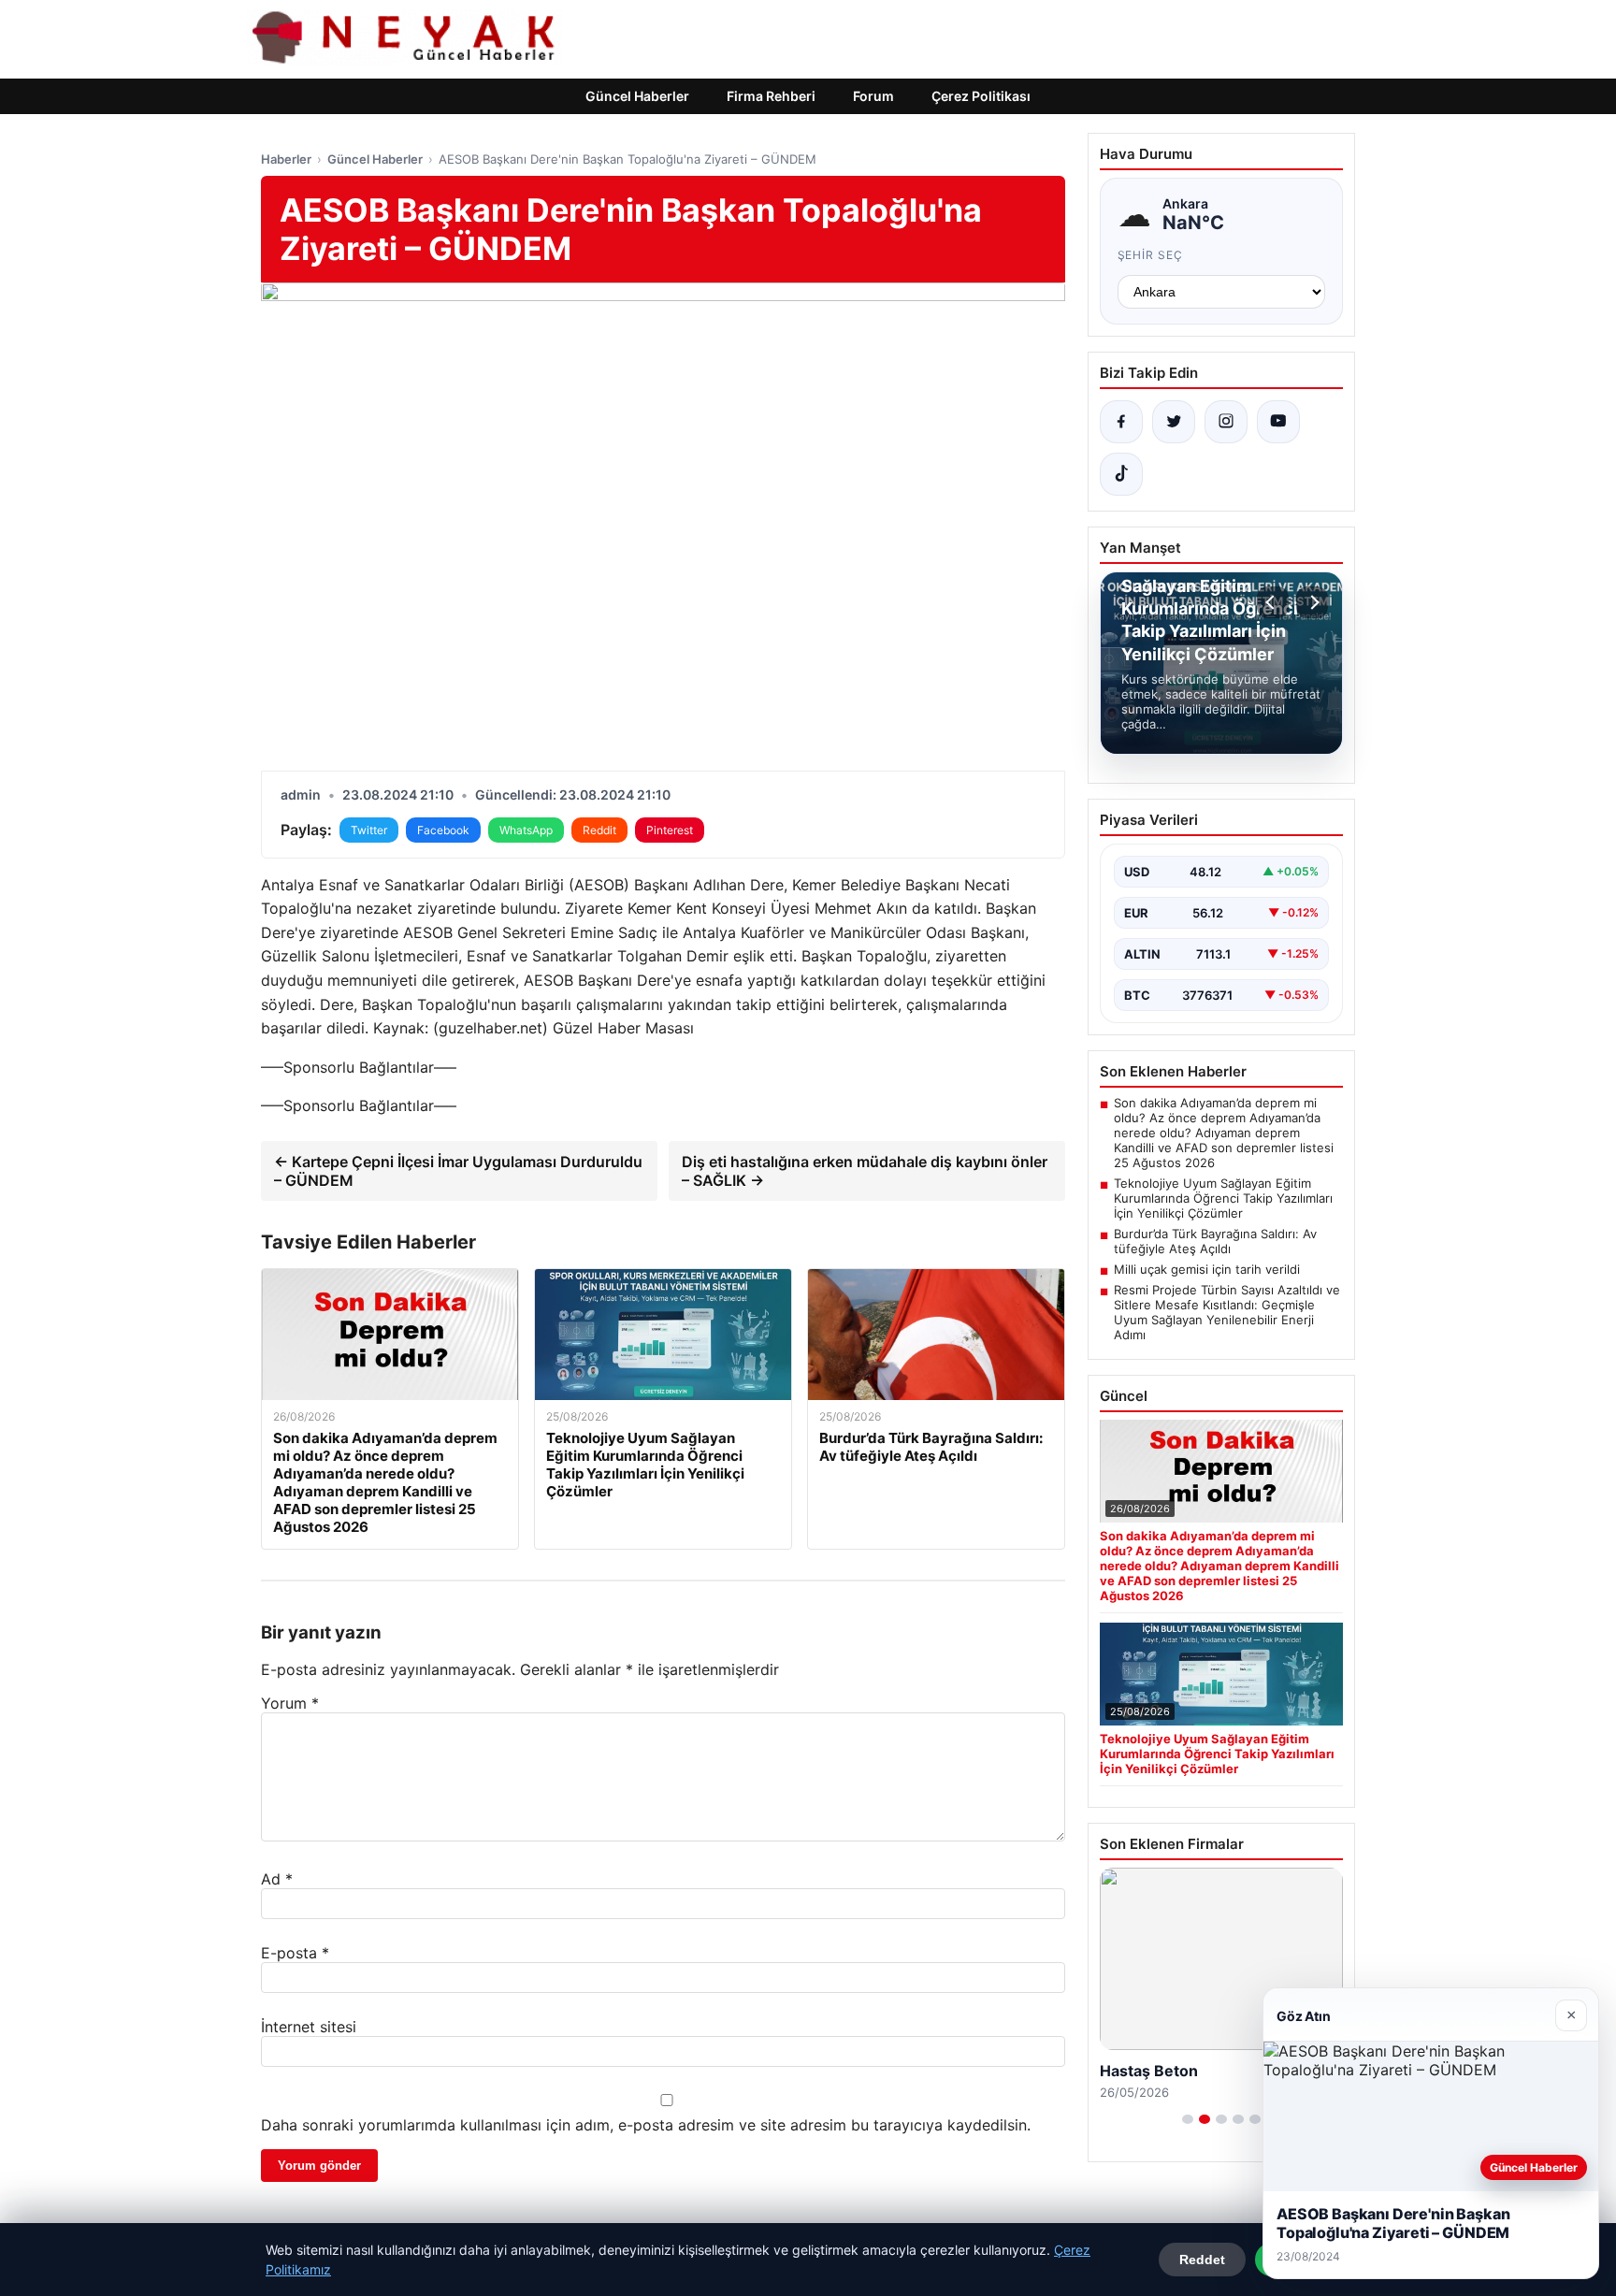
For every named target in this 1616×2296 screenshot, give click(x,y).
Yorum (290, 1703)
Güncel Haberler (637, 96)
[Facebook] (1121, 422)
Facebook (443, 830)
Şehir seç (1151, 255)
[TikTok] (1121, 474)
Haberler (286, 159)
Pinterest (670, 830)
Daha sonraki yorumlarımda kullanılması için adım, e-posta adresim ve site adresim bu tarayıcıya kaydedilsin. (646, 2125)
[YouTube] (1278, 422)
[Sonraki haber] (1312, 602)
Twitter (369, 830)
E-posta (295, 1953)
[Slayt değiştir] (1188, 2119)
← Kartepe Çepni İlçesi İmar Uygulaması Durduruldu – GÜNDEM (458, 1171)
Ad (277, 1879)
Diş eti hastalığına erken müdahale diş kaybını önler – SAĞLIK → (865, 1171)
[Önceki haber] (1273, 602)
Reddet (1202, 2260)
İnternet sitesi (309, 2027)
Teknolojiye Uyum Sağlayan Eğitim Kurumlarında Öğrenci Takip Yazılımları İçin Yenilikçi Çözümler (1223, 1198)
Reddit (599, 830)
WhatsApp (526, 830)
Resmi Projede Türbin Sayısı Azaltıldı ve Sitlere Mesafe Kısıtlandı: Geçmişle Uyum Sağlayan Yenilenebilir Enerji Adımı (1227, 1312)
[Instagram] (1226, 422)
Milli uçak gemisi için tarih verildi (1207, 1269)
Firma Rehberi (771, 96)
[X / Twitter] (1174, 422)
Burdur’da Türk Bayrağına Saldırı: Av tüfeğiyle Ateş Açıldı (1215, 1241)
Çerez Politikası (981, 96)
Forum (873, 96)
